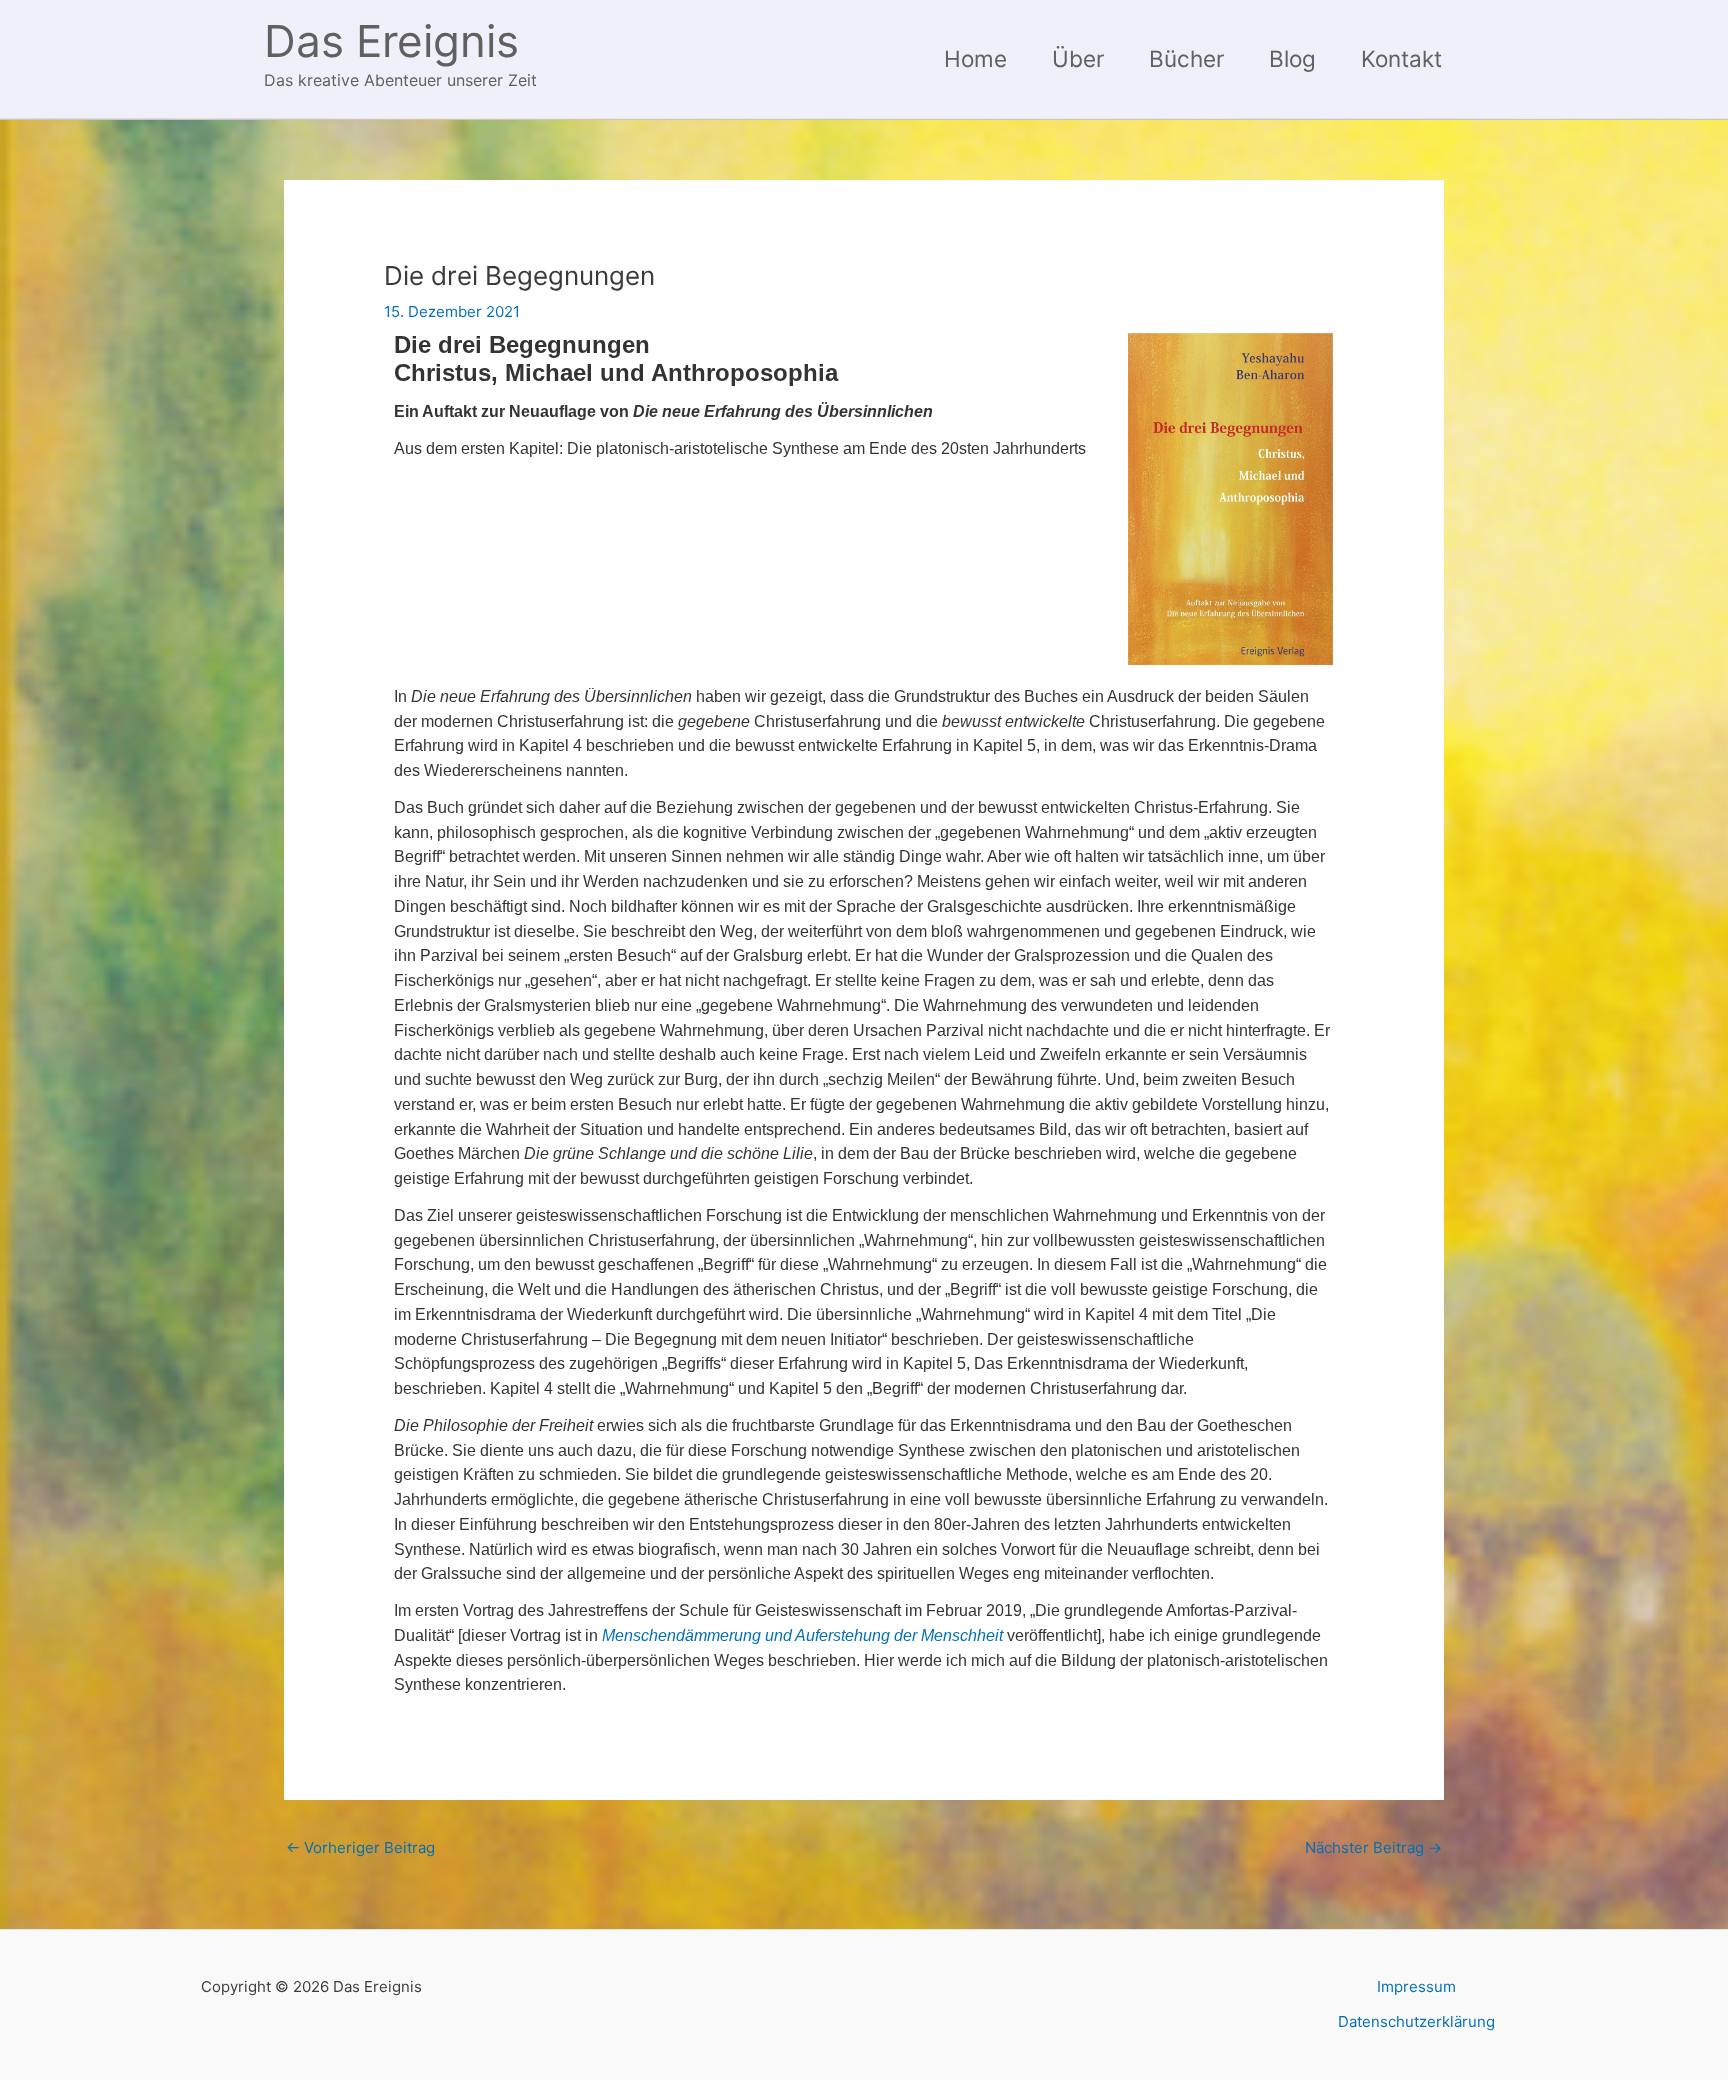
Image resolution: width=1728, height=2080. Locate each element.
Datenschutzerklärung (1416, 2021)
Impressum (1416, 1986)
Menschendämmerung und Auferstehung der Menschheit (802, 1635)
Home (975, 58)
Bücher (1186, 58)
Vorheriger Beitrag (360, 1847)
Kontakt (1401, 58)
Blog (1292, 58)
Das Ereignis (391, 41)
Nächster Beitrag (1373, 1847)
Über (1078, 58)
